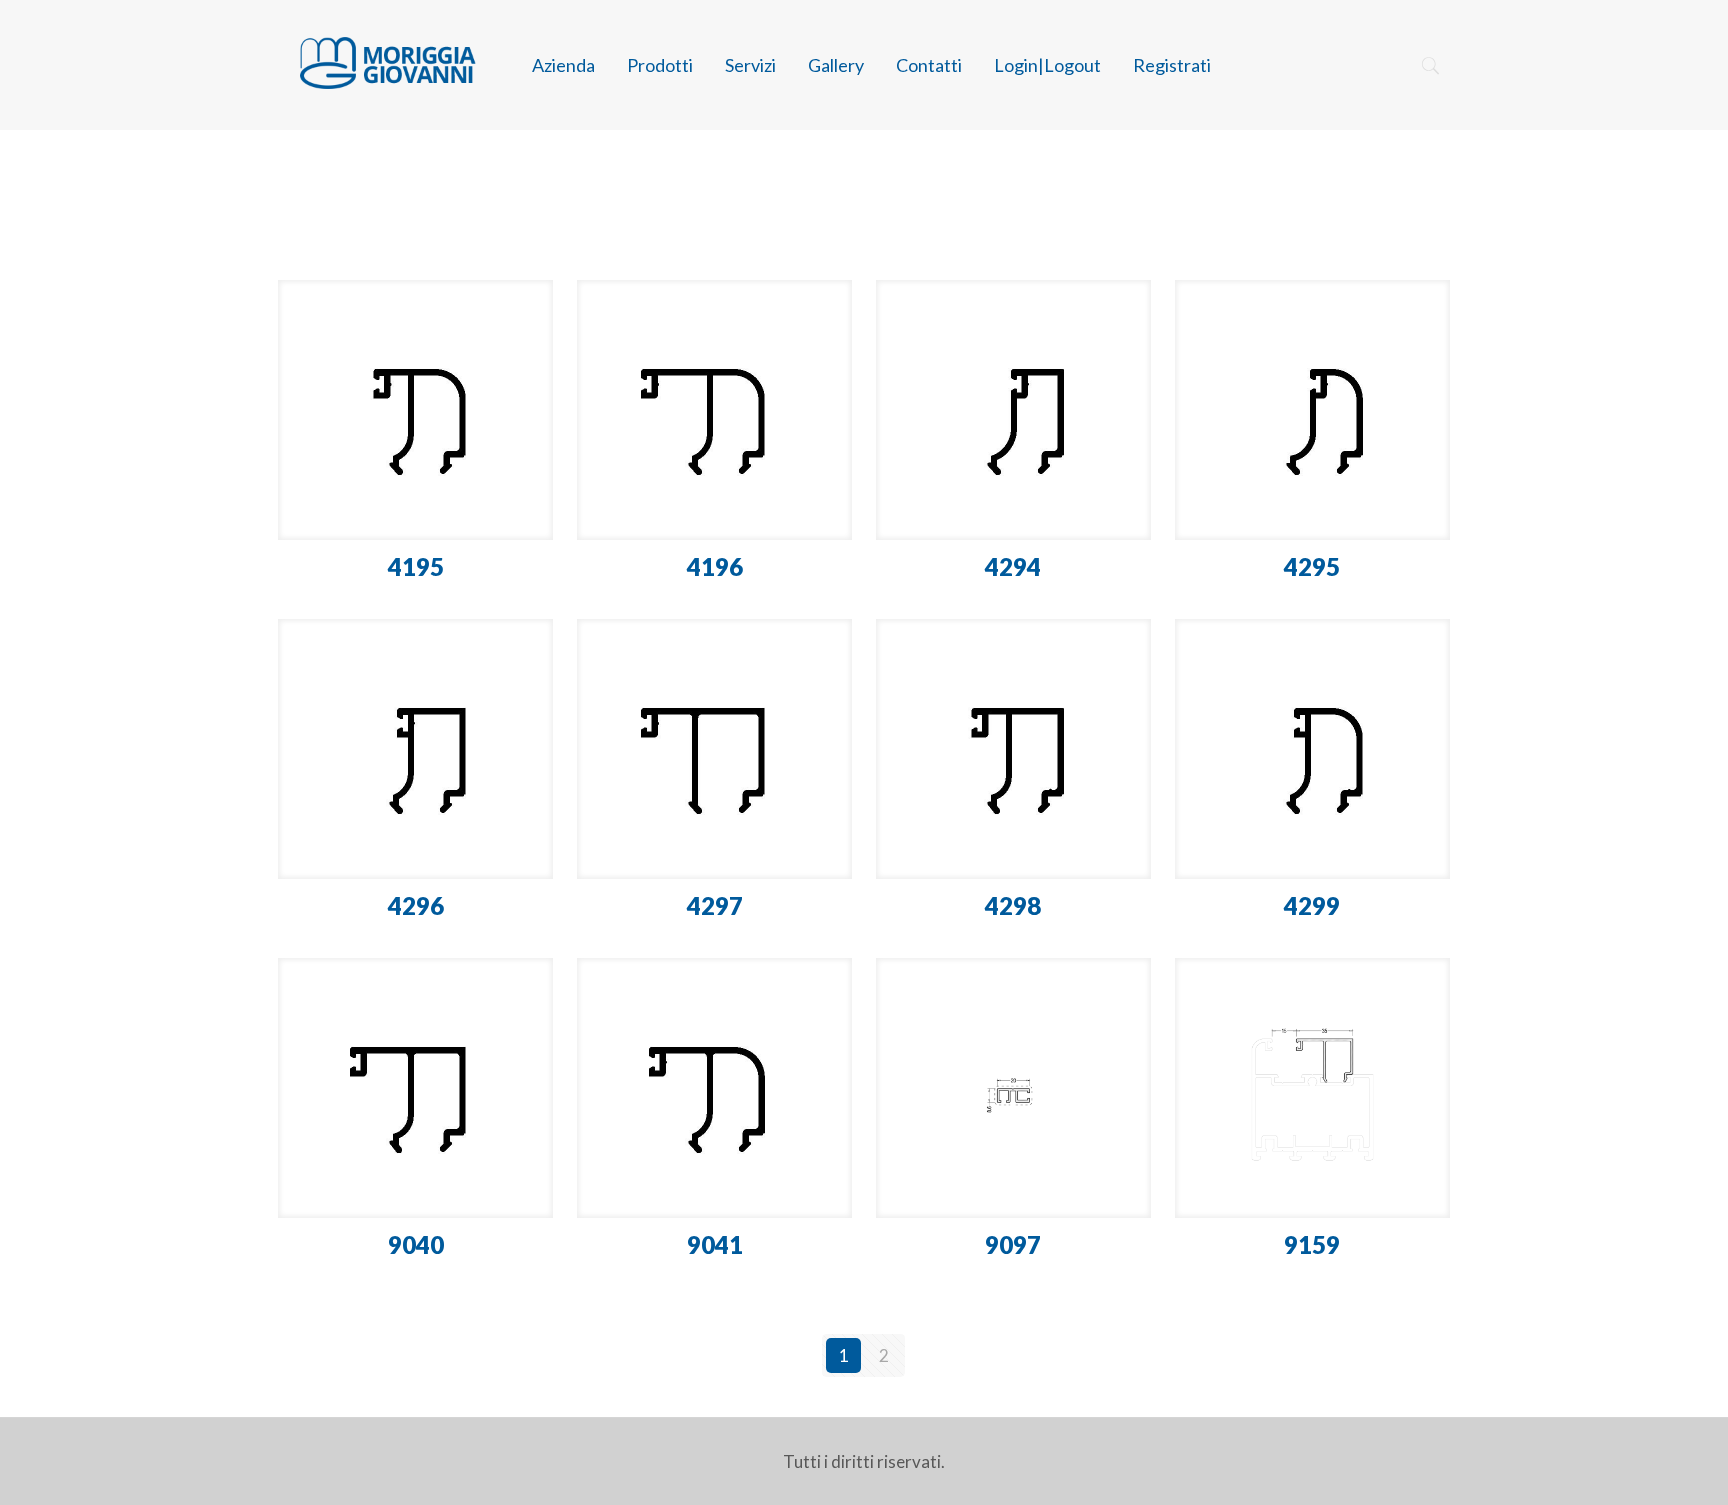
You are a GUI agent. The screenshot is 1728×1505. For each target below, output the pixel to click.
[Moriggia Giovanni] (386, 65)
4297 (715, 905)
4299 (1312, 905)
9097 (1013, 1244)
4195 (416, 566)
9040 (416, 1244)
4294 (1013, 566)
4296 (416, 905)
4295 (1312, 566)
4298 (1013, 905)
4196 (715, 566)
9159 (1312, 1244)
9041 (715, 1244)
